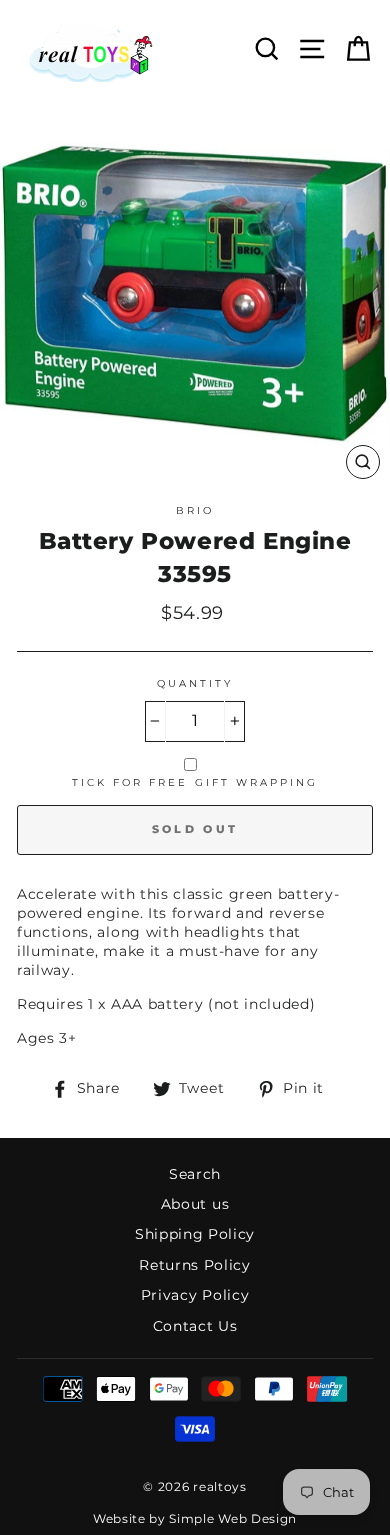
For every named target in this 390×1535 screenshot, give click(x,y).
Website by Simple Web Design (195, 1518)
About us (195, 1204)
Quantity (195, 683)
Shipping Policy (195, 1234)
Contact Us (195, 1326)
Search (195, 1174)
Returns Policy (195, 1265)
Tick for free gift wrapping (195, 782)
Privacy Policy (195, 1295)
